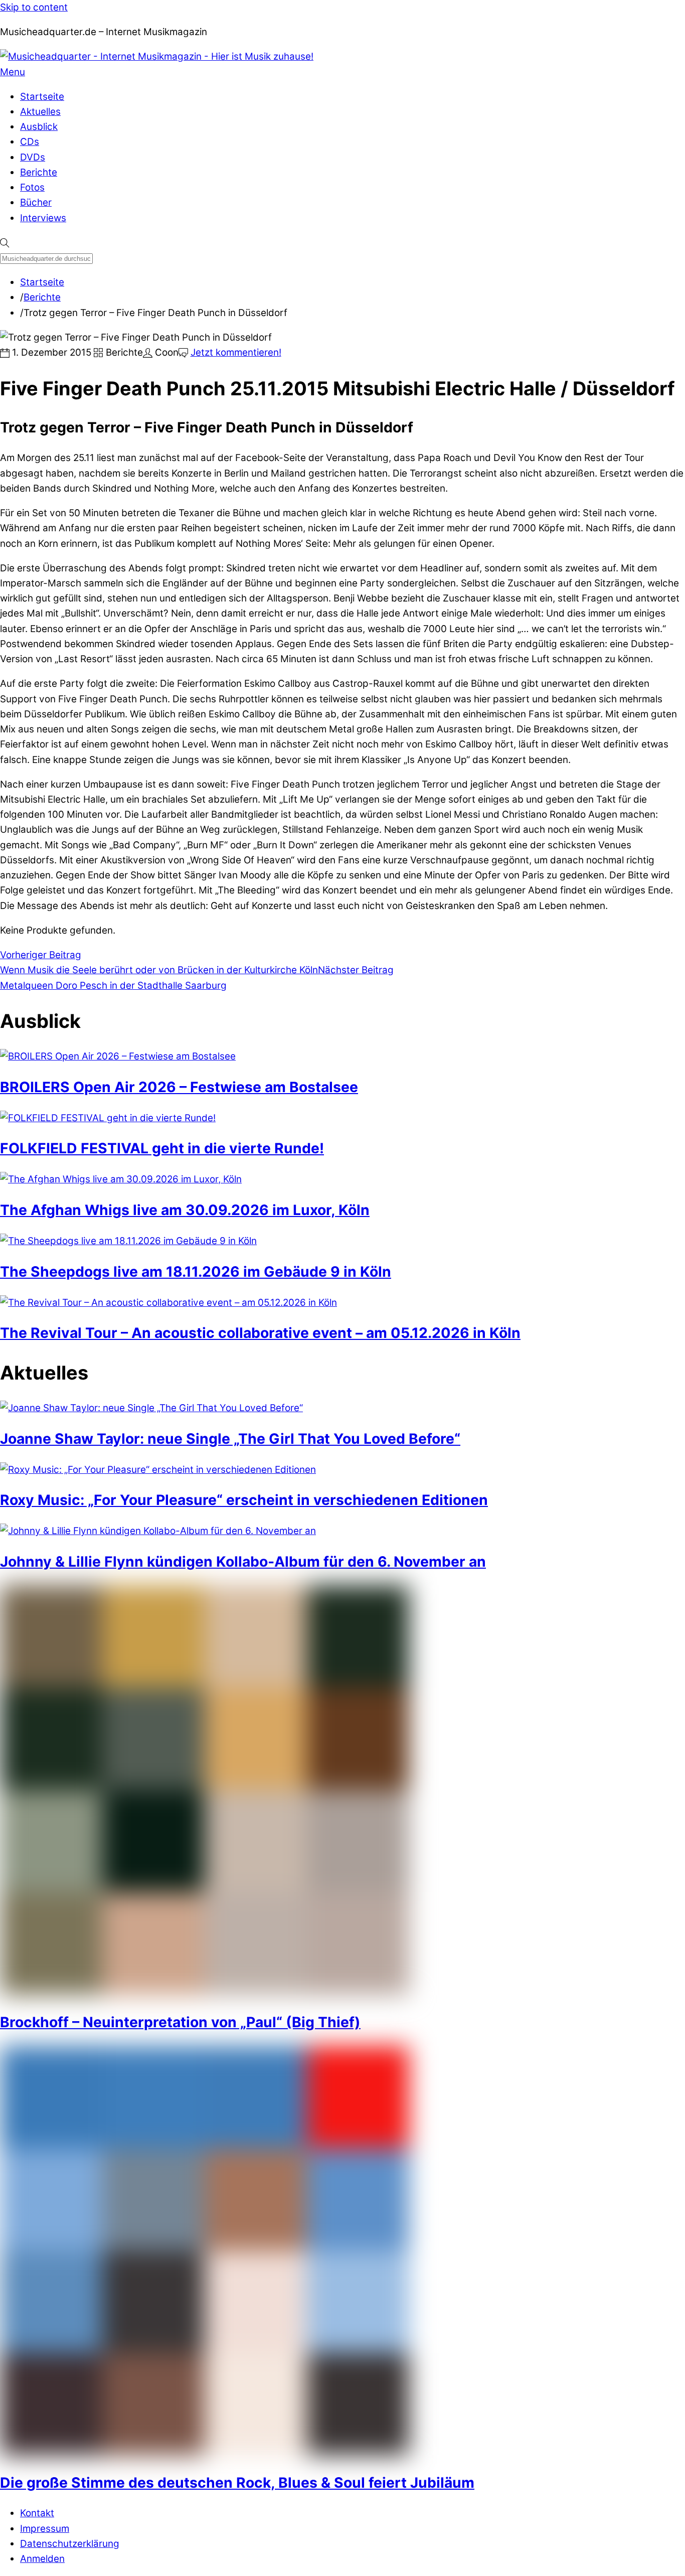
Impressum (45, 2529)
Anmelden (42, 2559)
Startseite (42, 97)
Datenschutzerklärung (70, 2544)
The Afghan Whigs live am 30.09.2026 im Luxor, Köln (185, 1210)
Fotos (32, 187)
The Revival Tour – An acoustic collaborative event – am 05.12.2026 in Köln (260, 1333)
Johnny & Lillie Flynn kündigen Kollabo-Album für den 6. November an (243, 1562)
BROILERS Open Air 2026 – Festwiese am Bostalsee (179, 1087)
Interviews (43, 218)
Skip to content (34, 7)
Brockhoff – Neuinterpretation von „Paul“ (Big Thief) (180, 2022)
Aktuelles (40, 112)
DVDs (33, 157)
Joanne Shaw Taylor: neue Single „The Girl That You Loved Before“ (230, 1439)
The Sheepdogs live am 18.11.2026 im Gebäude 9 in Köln (196, 1272)
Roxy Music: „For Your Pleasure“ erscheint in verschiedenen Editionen (244, 1500)
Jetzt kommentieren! (236, 352)
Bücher (36, 202)
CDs (30, 142)
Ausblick (39, 127)
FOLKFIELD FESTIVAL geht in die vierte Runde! (162, 1148)
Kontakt (37, 2513)
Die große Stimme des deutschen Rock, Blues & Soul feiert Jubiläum (237, 2483)
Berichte (39, 172)
